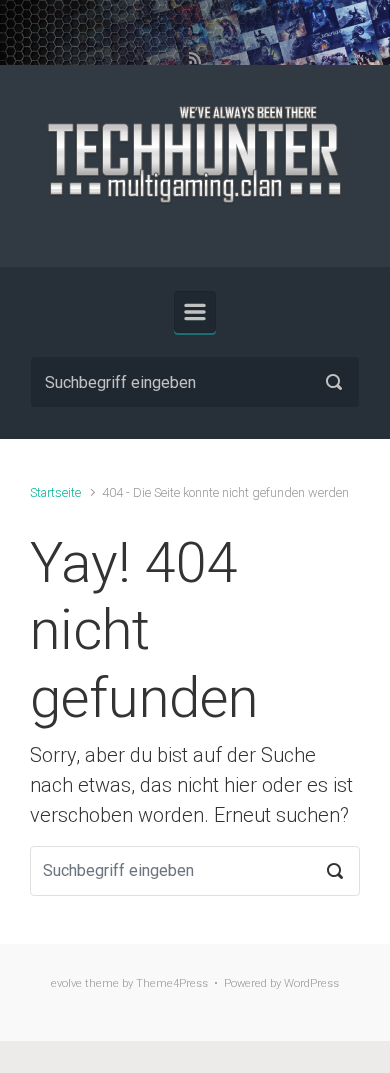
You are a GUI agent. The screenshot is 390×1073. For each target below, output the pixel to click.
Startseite (55, 492)
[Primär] (195, 312)
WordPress (311, 983)
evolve (66, 983)
